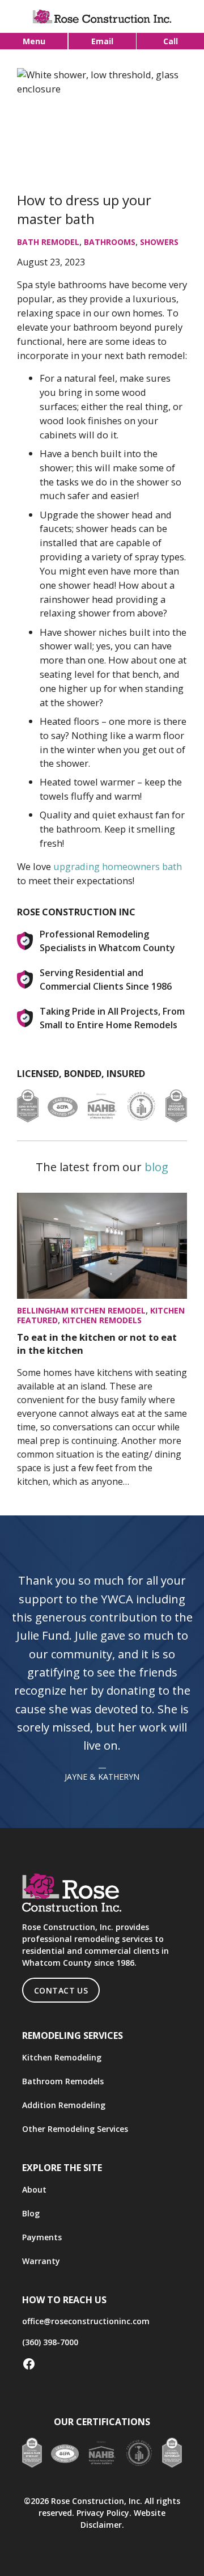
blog (156, 1167)
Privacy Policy (103, 2513)
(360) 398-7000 (50, 2342)
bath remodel (48, 242)
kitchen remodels (102, 1320)
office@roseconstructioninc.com (86, 2321)
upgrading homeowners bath (118, 866)
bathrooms (110, 242)
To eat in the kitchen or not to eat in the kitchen (97, 1344)
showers (159, 242)
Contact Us (61, 1990)
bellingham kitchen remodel (81, 1310)
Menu (34, 41)
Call (171, 41)
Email (102, 41)
